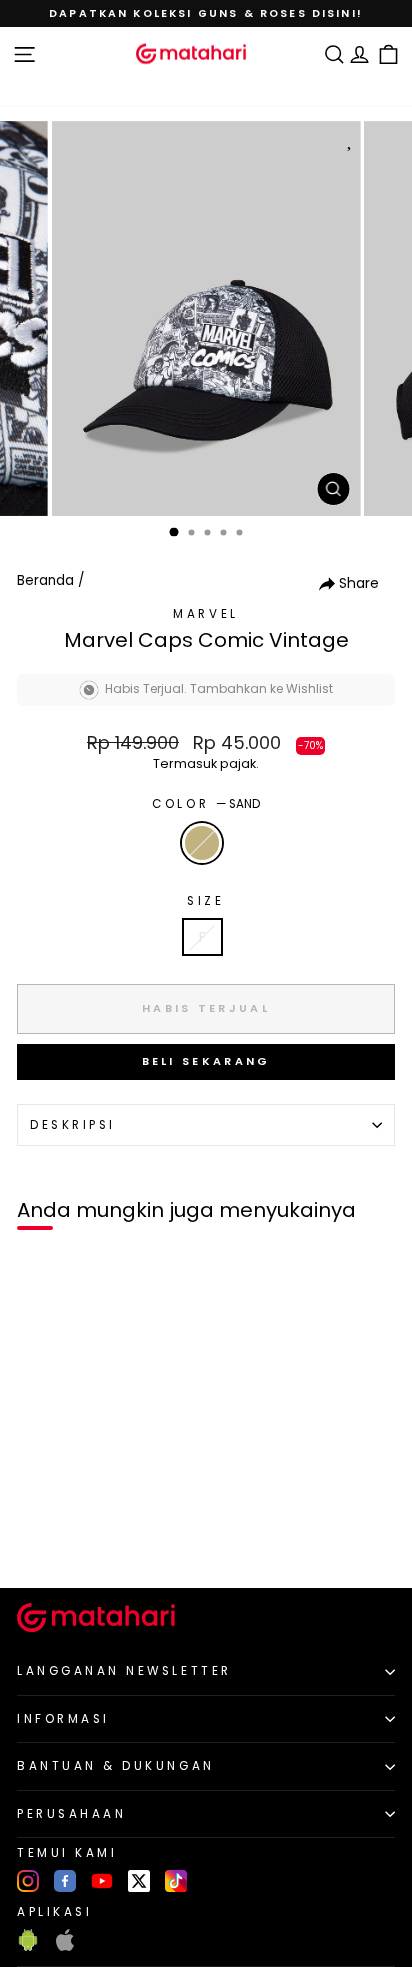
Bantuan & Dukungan (116, 1766)
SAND (202, 843)
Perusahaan (71, 1814)
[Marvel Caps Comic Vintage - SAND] (38, 1539)
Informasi (63, 1719)
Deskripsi (73, 1125)
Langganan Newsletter (124, 1671)
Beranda (45, 580)
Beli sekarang (206, 1061)
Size (205, 901)
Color (205, 804)
